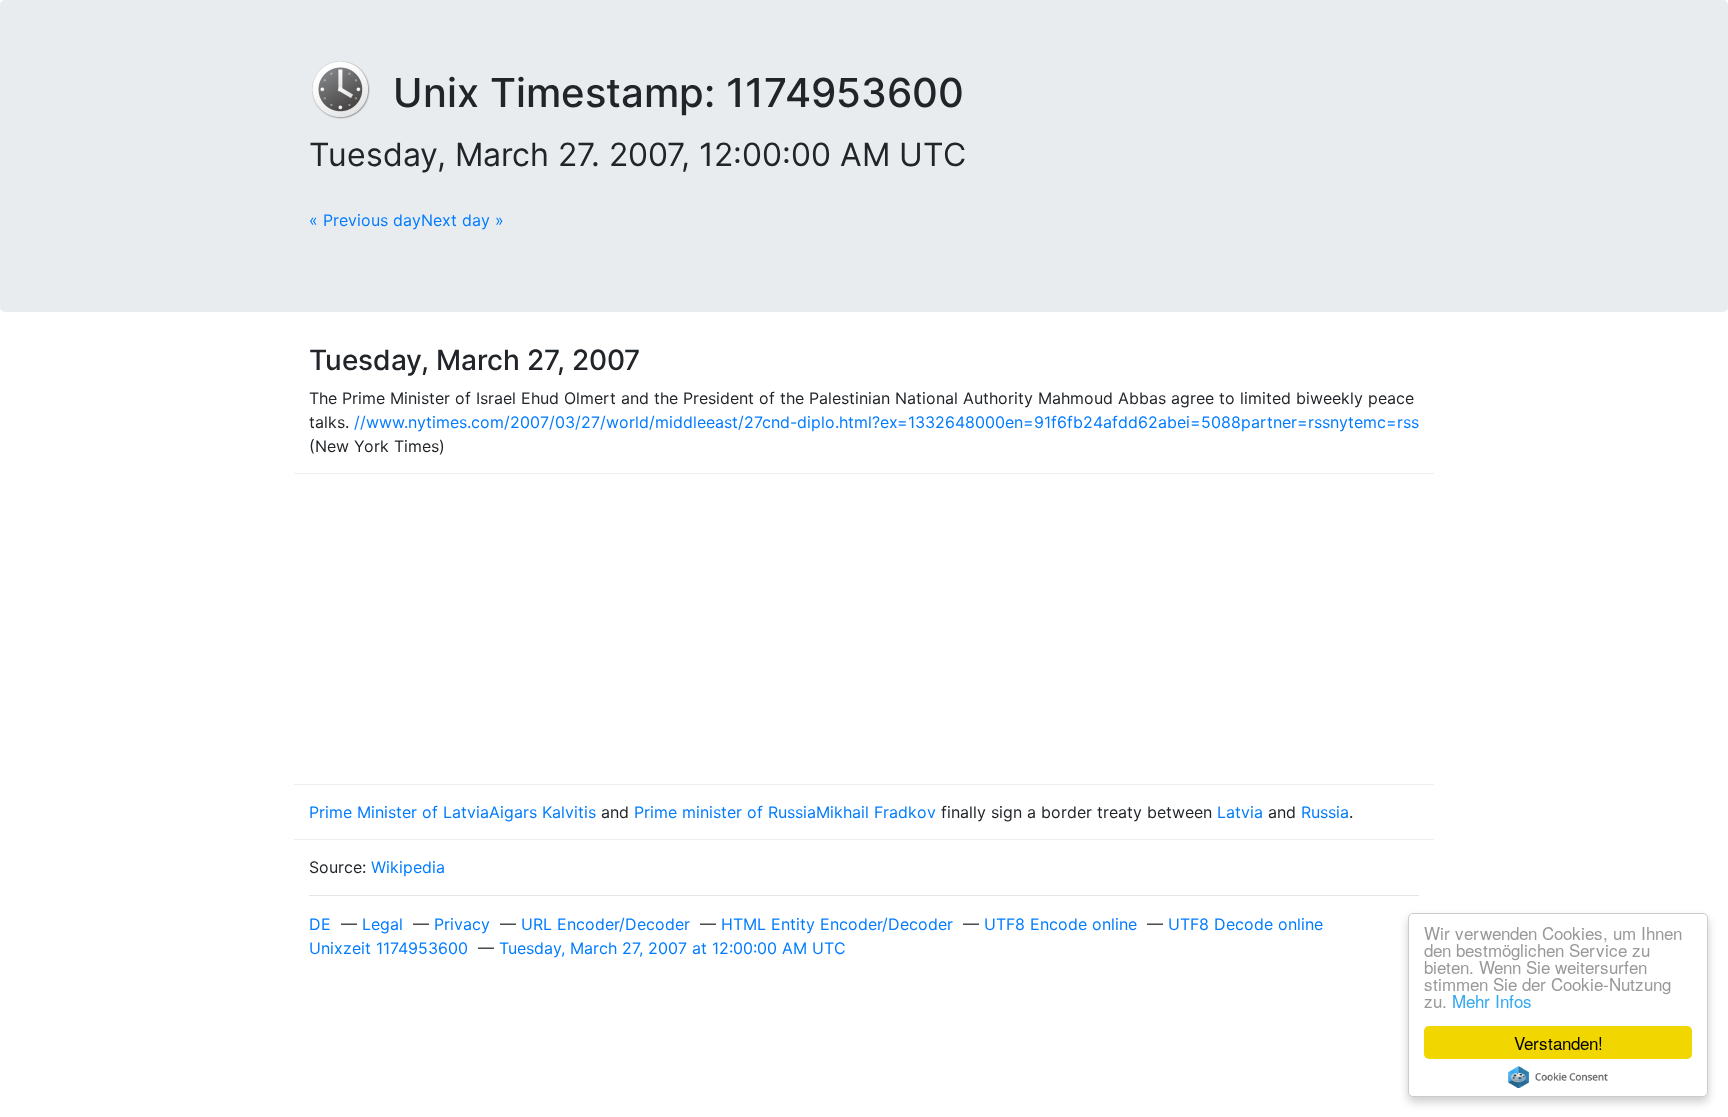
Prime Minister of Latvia (399, 812)
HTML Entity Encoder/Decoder (837, 924)
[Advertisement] (864, 629)
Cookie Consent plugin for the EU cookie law (1558, 1077)
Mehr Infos (1492, 1000)
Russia (1325, 812)
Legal (382, 924)
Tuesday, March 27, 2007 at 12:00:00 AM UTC (672, 948)
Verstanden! (1558, 1042)
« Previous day (365, 220)
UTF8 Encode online (1060, 924)
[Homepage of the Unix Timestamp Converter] (351, 92)
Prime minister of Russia (725, 812)
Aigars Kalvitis (542, 812)
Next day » (462, 220)
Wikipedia (408, 867)
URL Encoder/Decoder (605, 924)
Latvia (1240, 812)
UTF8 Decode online (1245, 924)
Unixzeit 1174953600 (388, 948)
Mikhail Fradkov (876, 812)
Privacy (462, 924)
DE (320, 924)
